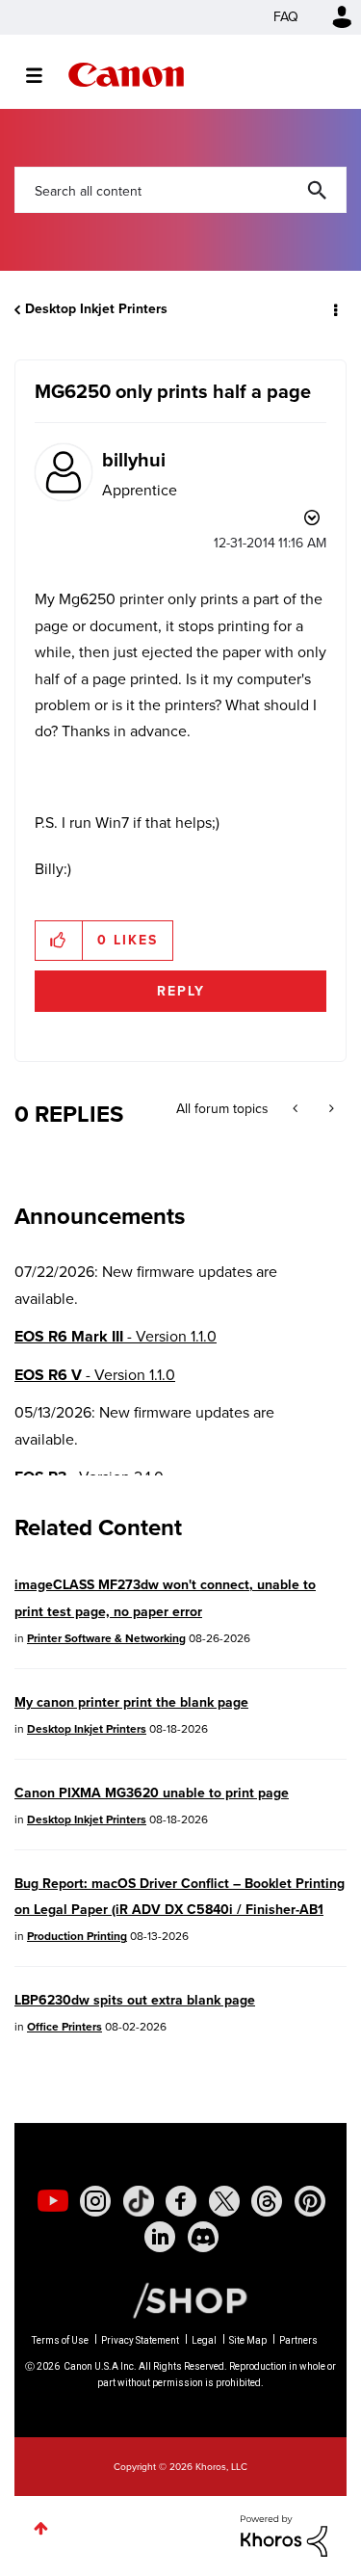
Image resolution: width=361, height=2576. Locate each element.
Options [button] (334, 309)
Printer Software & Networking (106, 1638)
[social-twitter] (224, 2201)
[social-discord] (203, 2237)
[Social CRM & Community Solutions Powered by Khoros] (284, 2534)
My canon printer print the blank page (131, 1702)
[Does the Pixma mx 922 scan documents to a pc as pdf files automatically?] (297, 1109)
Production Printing (77, 1936)
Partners (298, 2340)
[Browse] (44, 75)
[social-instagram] (95, 2201)
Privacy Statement (140, 2340)
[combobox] (180, 190)
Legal (204, 2340)
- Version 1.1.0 (116, 1336)
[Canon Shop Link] (180, 2299)
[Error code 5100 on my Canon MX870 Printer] (330, 1109)
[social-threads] (267, 2201)
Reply (181, 991)
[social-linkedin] (160, 2237)
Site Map (248, 2340)
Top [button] (41, 2528)
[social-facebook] (181, 2201)
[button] (59, 941)
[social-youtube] (53, 2201)
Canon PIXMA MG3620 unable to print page (152, 1793)
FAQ (286, 17)
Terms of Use (60, 2340)
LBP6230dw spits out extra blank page (135, 2000)
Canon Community (126, 75)
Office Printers (64, 2027)
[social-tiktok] (139, 2201)
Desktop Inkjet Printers (96, 309)
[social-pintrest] (310, 2201)
